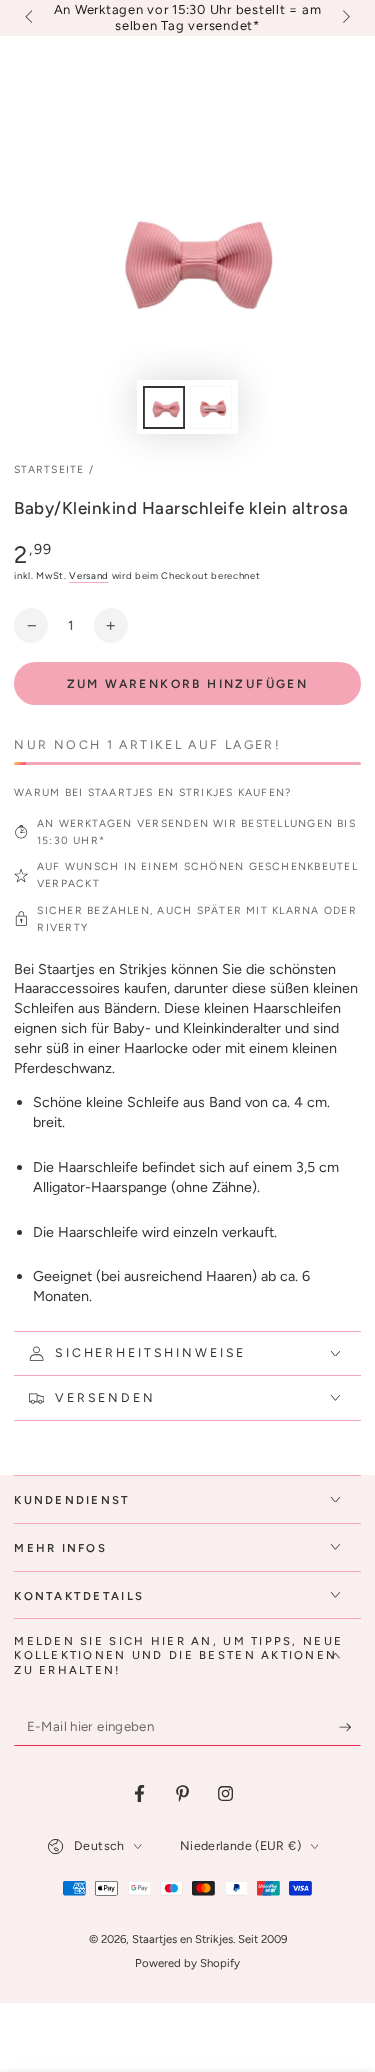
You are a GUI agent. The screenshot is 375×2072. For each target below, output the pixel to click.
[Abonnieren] (350, 1728)
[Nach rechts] (344, 18)
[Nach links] (30, 18)
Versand (89, 575)
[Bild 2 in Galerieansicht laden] (211, 407)
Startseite (49, 469)
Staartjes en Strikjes (182, 1939)
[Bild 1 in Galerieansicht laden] (164, 407)
